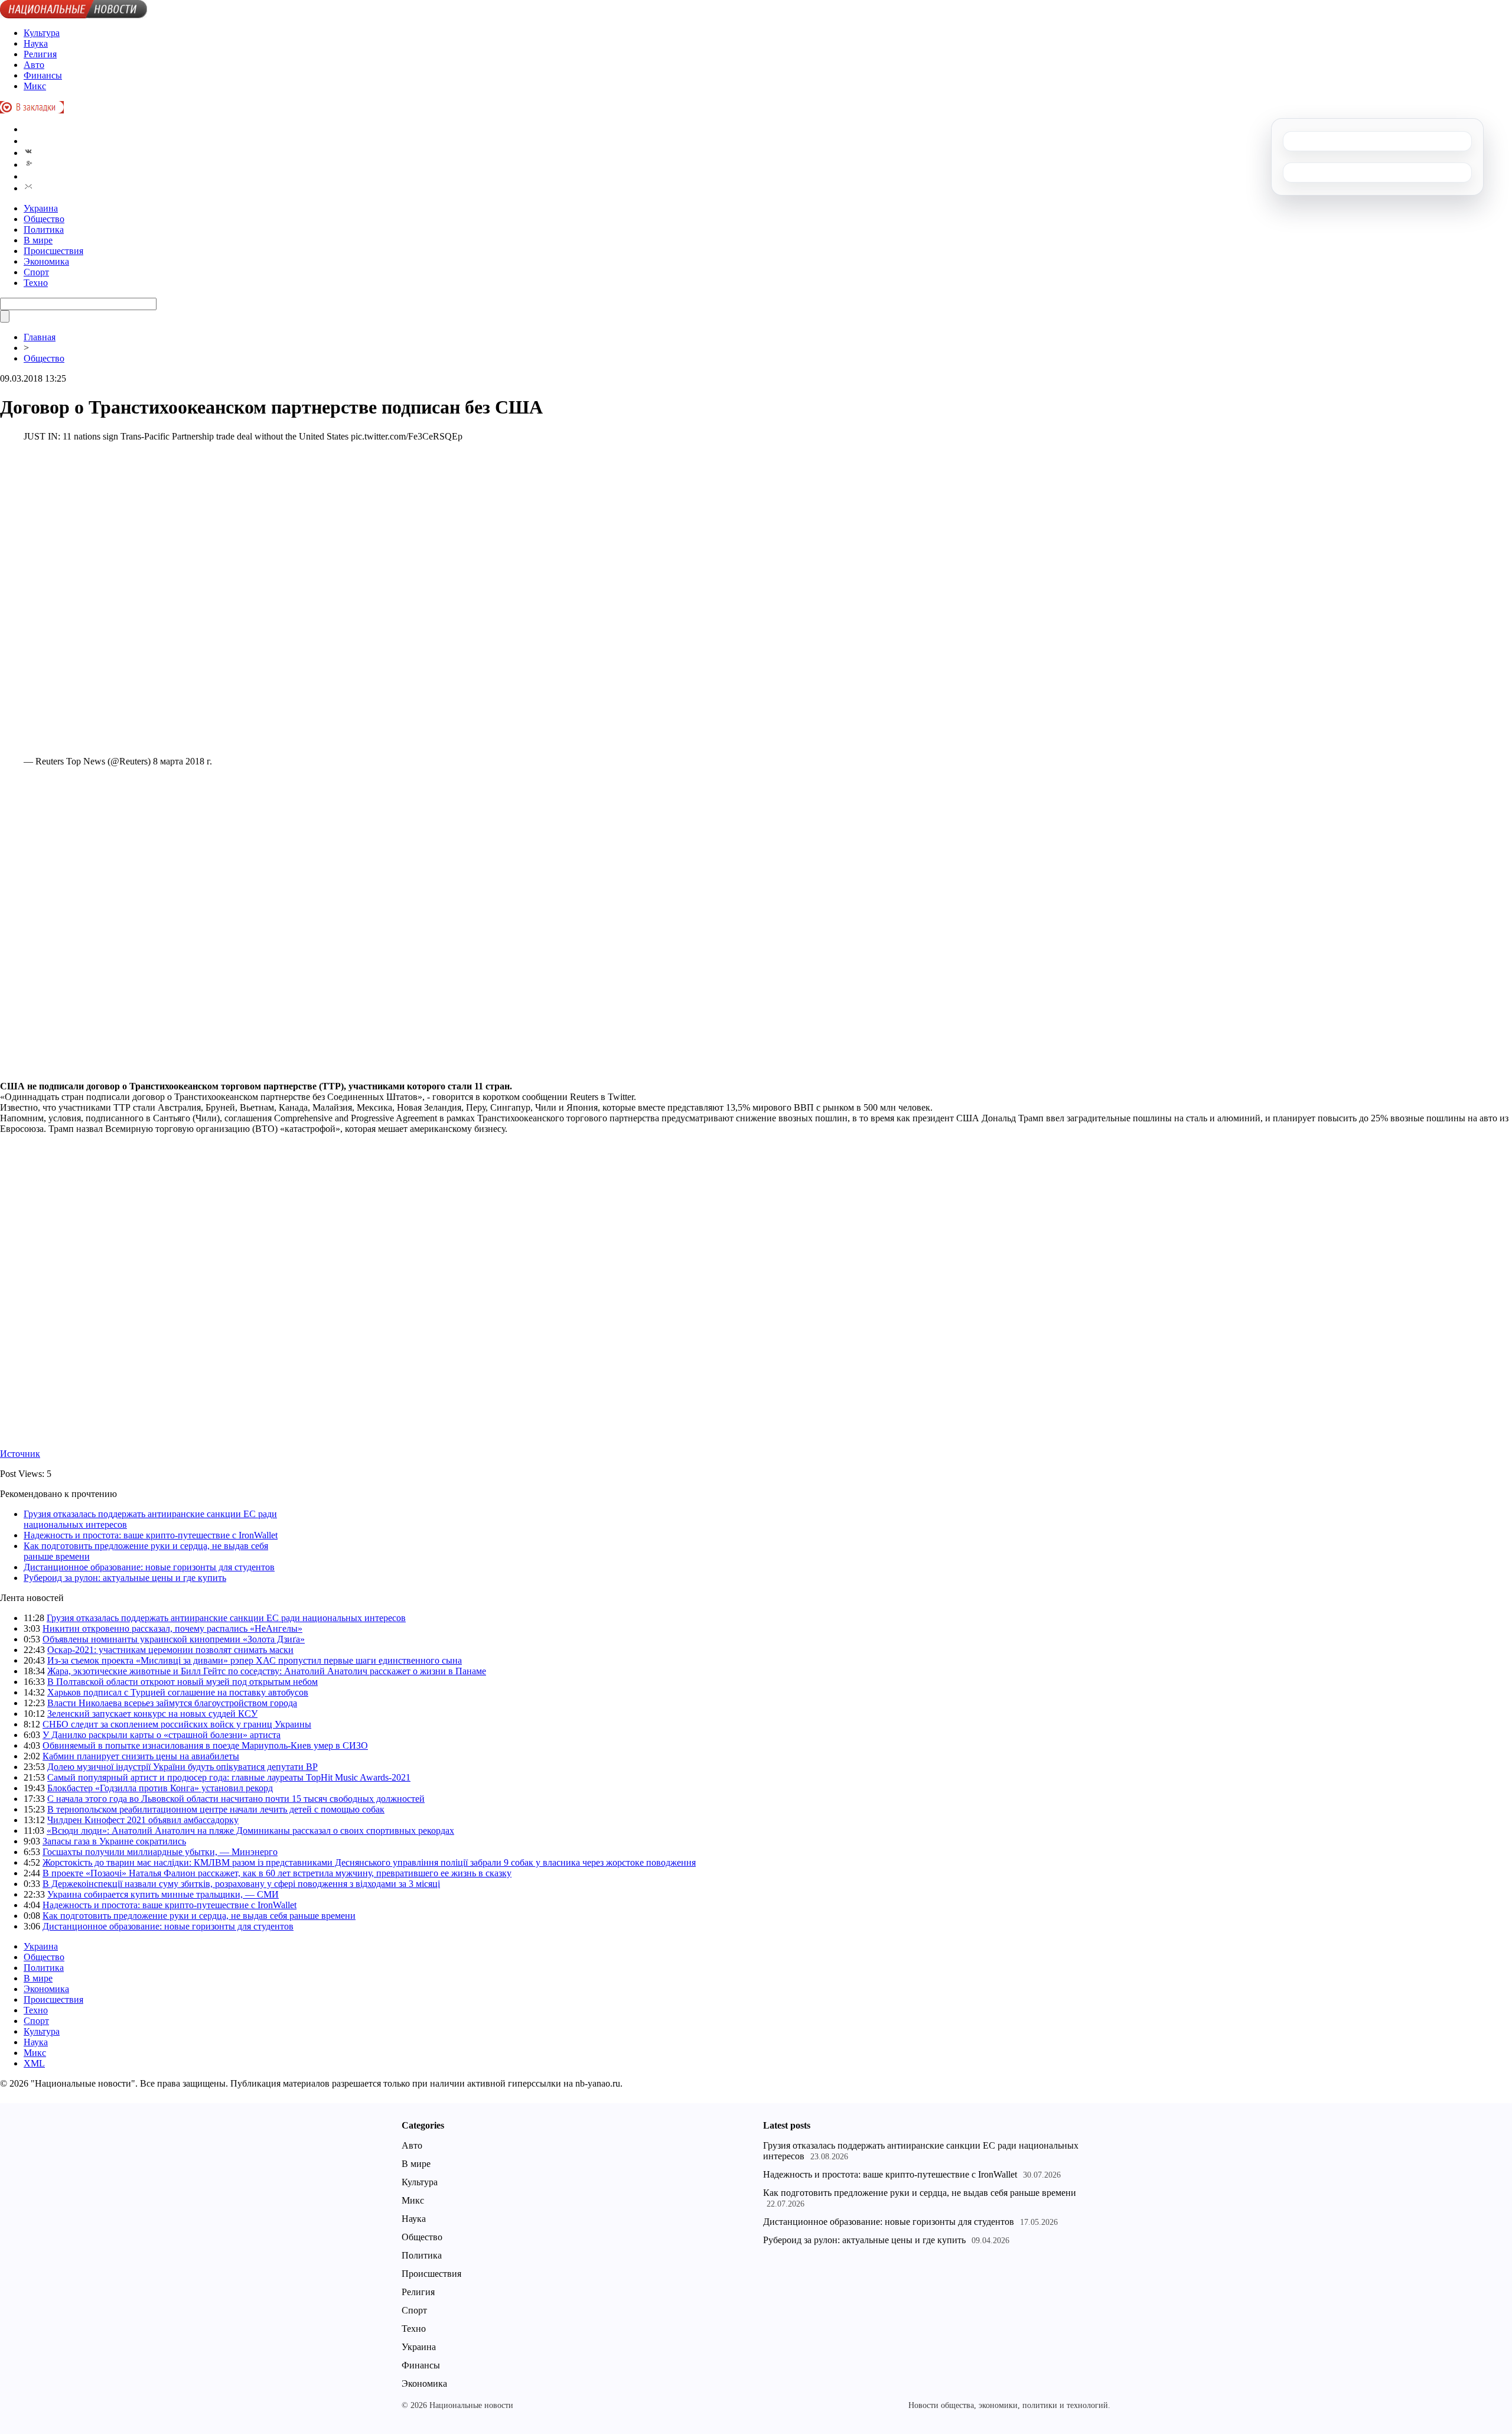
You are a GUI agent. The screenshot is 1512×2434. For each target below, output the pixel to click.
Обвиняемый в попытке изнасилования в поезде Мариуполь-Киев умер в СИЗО (205, 1745)
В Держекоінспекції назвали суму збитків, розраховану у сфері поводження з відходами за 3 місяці (241, 1884)
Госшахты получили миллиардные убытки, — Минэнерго (160, 1852)
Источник (20, 1454)
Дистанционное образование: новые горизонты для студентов (149, 1567)
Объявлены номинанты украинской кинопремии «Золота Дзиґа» (174, 1639)
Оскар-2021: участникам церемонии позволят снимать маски (170, 1650)
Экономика (46, 261)
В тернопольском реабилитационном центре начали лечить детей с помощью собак (216, 1809)
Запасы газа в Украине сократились (114, 1841)
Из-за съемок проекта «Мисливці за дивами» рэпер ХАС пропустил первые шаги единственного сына (255, 1660)
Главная (40, 337)
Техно (36, 283)
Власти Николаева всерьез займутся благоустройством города (172, 1703)
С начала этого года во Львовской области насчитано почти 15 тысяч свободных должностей (236, 1799)
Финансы (43, 75)
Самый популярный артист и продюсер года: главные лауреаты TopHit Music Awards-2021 (229, 1777)
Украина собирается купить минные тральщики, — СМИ (163, 1894)
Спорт (36, 272)
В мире (38, 240)
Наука (36, 43)
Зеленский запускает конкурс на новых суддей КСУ (152, 1714)
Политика (44, 230)
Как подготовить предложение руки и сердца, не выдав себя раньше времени (199, 1916)
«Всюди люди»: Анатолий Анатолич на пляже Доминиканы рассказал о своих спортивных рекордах (250, 1831)
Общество (44, 219)
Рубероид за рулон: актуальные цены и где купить (125, 1578)
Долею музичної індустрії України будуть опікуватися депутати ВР (183, 1767)
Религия (40, 54)
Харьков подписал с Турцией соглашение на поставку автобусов (178, 1692)
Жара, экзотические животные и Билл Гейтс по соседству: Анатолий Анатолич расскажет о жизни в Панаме (267, 1671)
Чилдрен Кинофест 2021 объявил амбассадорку (143, 1820)
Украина (41, 208)
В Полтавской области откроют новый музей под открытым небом (183, 1682)
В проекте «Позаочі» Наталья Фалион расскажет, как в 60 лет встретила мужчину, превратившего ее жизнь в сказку (277, 1873)
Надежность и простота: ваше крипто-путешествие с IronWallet (151, 1535)
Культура (42, 33)
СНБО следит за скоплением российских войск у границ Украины (177, 1724)
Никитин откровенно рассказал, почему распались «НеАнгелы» (172, 1628)
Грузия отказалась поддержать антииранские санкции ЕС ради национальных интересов (226, 1618)
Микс (35, 86)
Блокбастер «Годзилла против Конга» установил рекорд (160, 1788)
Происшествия (53, 251)
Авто (34, 65)
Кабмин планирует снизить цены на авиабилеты (141, 1756)
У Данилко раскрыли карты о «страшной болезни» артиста (162, 1735)
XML (34, 2063)
